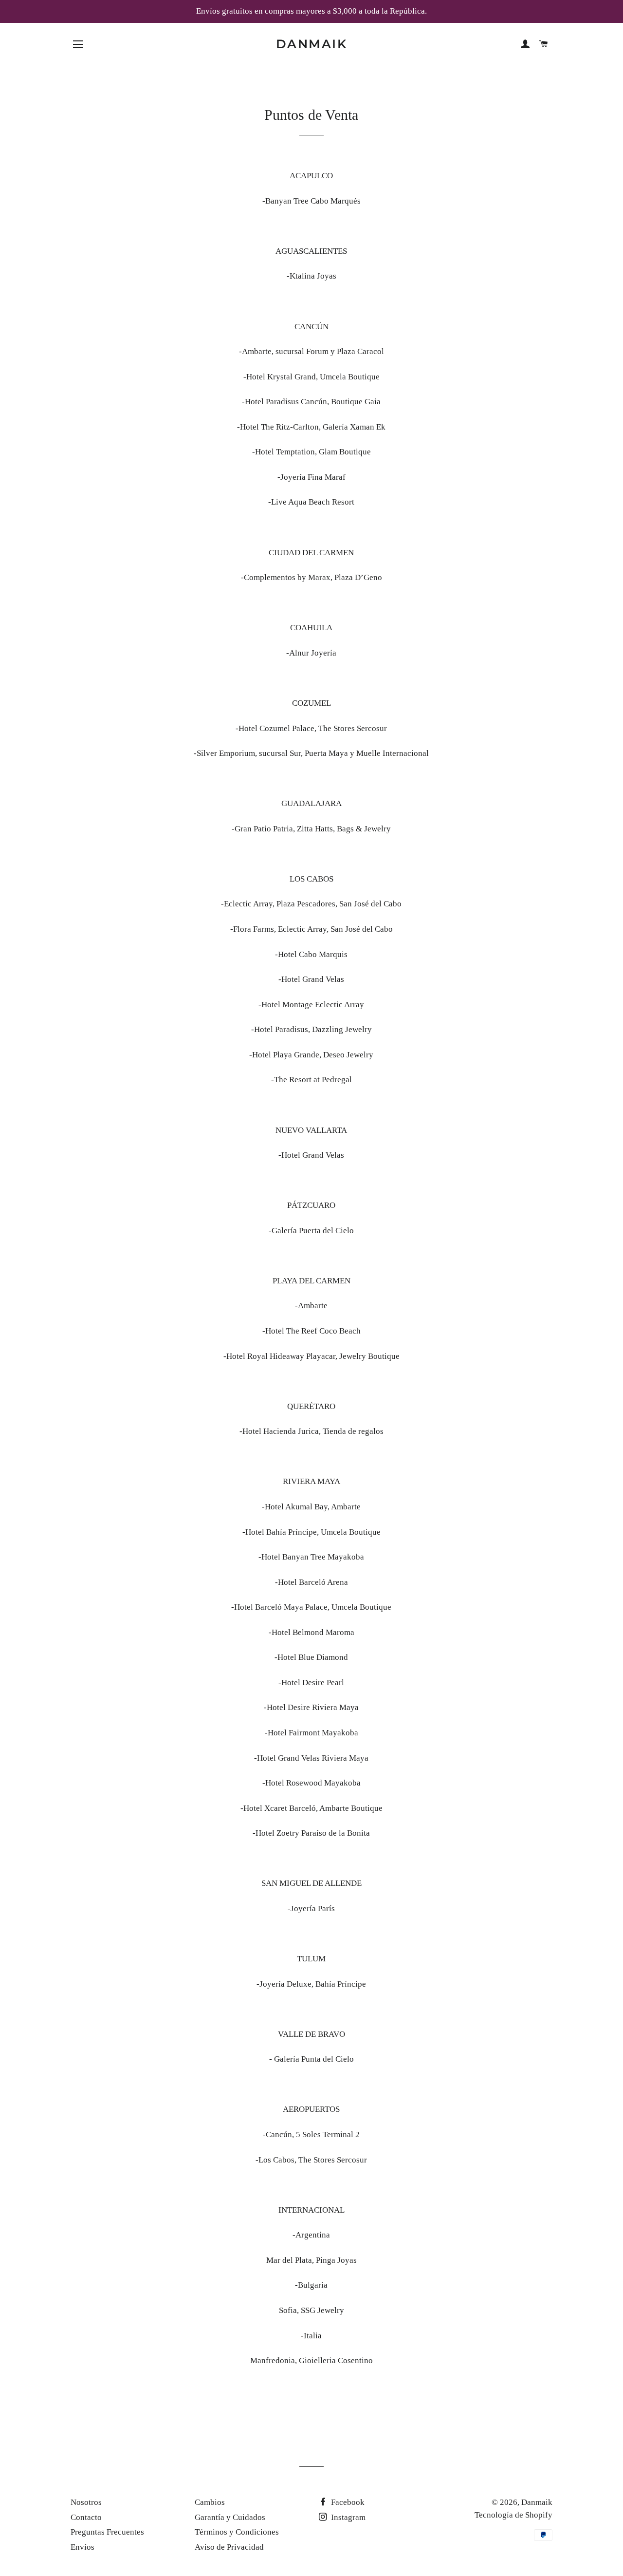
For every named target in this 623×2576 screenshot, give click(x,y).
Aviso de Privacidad (229, 2547)
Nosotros (86, 2502)
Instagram (347, 2517)
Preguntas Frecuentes (107, 2532)
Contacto (86, 2517)
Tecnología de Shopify (513, 2515)
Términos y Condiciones (237, 2532)
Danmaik (312, 44)
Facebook (347, 2502)
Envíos (82, 2547)
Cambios (210, 2502)
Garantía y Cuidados (230, 2517)
